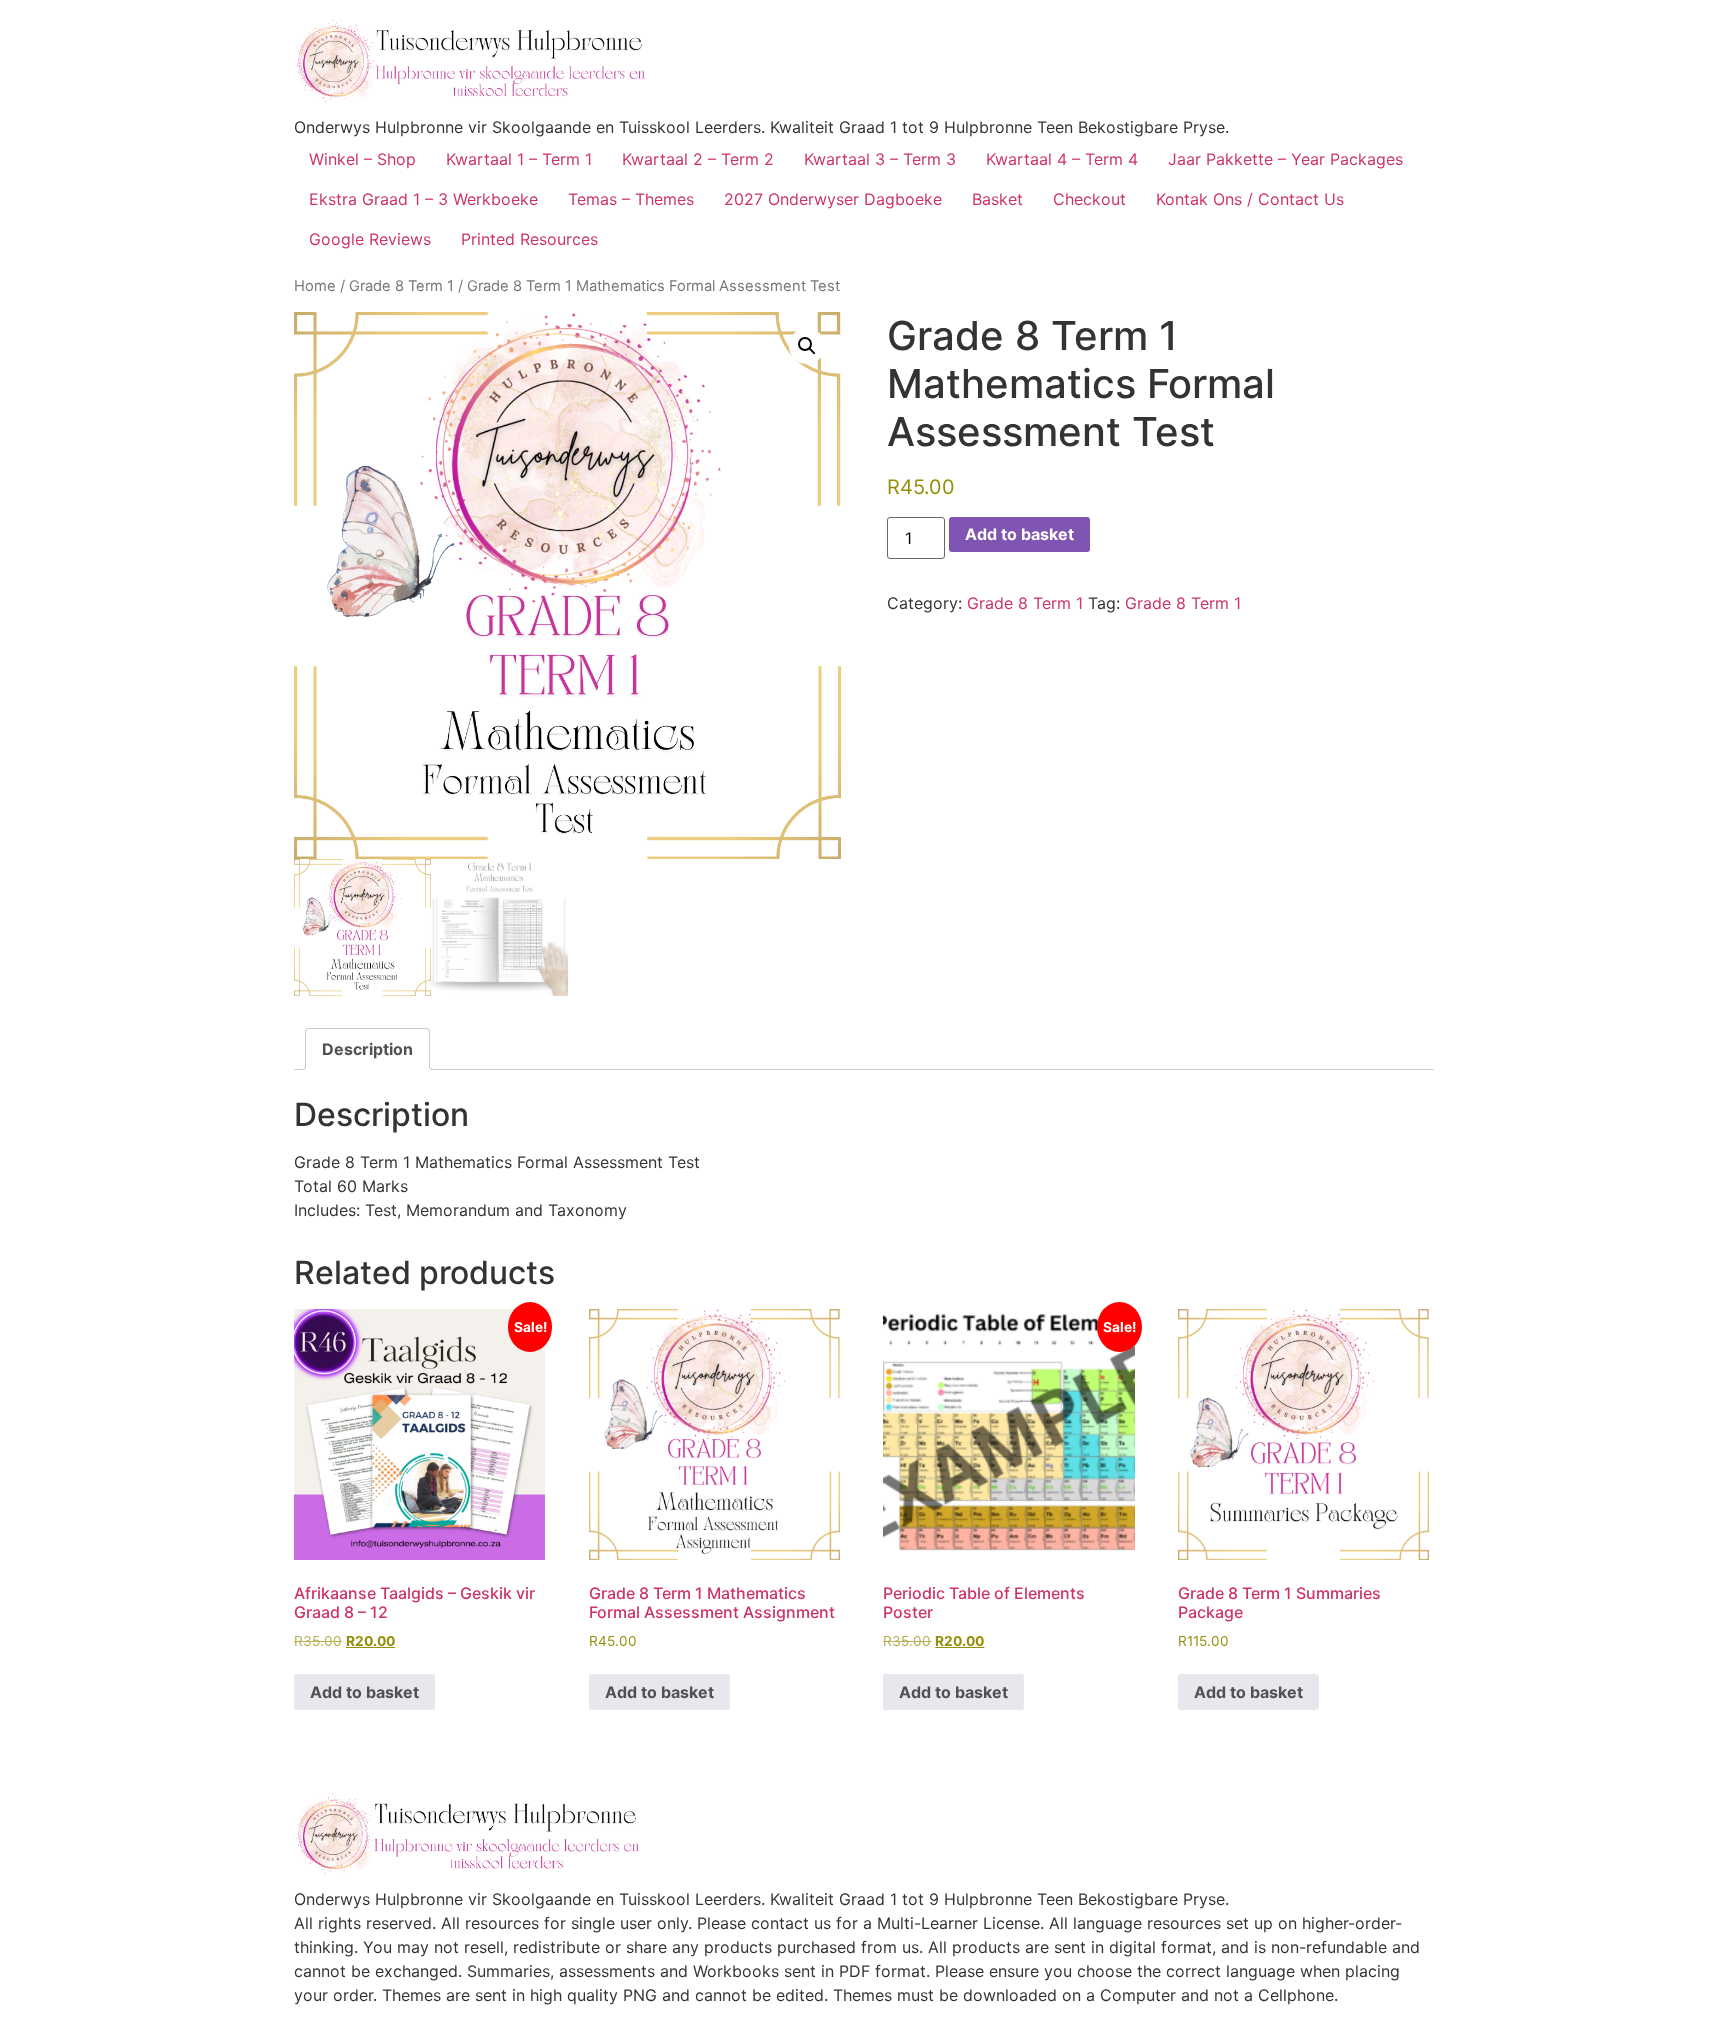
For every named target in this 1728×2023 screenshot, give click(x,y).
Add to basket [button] (364, 1692)
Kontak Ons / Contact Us (1250, 199)
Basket (997, 199)
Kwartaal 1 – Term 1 (519, 159)
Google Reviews (370, 239)
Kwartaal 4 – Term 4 (1062, 159)
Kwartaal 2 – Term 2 (698, 159)
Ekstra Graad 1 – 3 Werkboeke (423, 199)
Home (315, 286)
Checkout (1089, 199)
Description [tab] (367, 1049)
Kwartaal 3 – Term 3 (880, 159)
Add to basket (1019, 534)
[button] (807, 346)
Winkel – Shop (362, 159)
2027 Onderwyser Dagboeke (833, 199)
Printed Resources (529, 239)
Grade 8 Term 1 (401, 286)
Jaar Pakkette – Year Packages (1285, 159)
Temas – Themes (631, 199)
